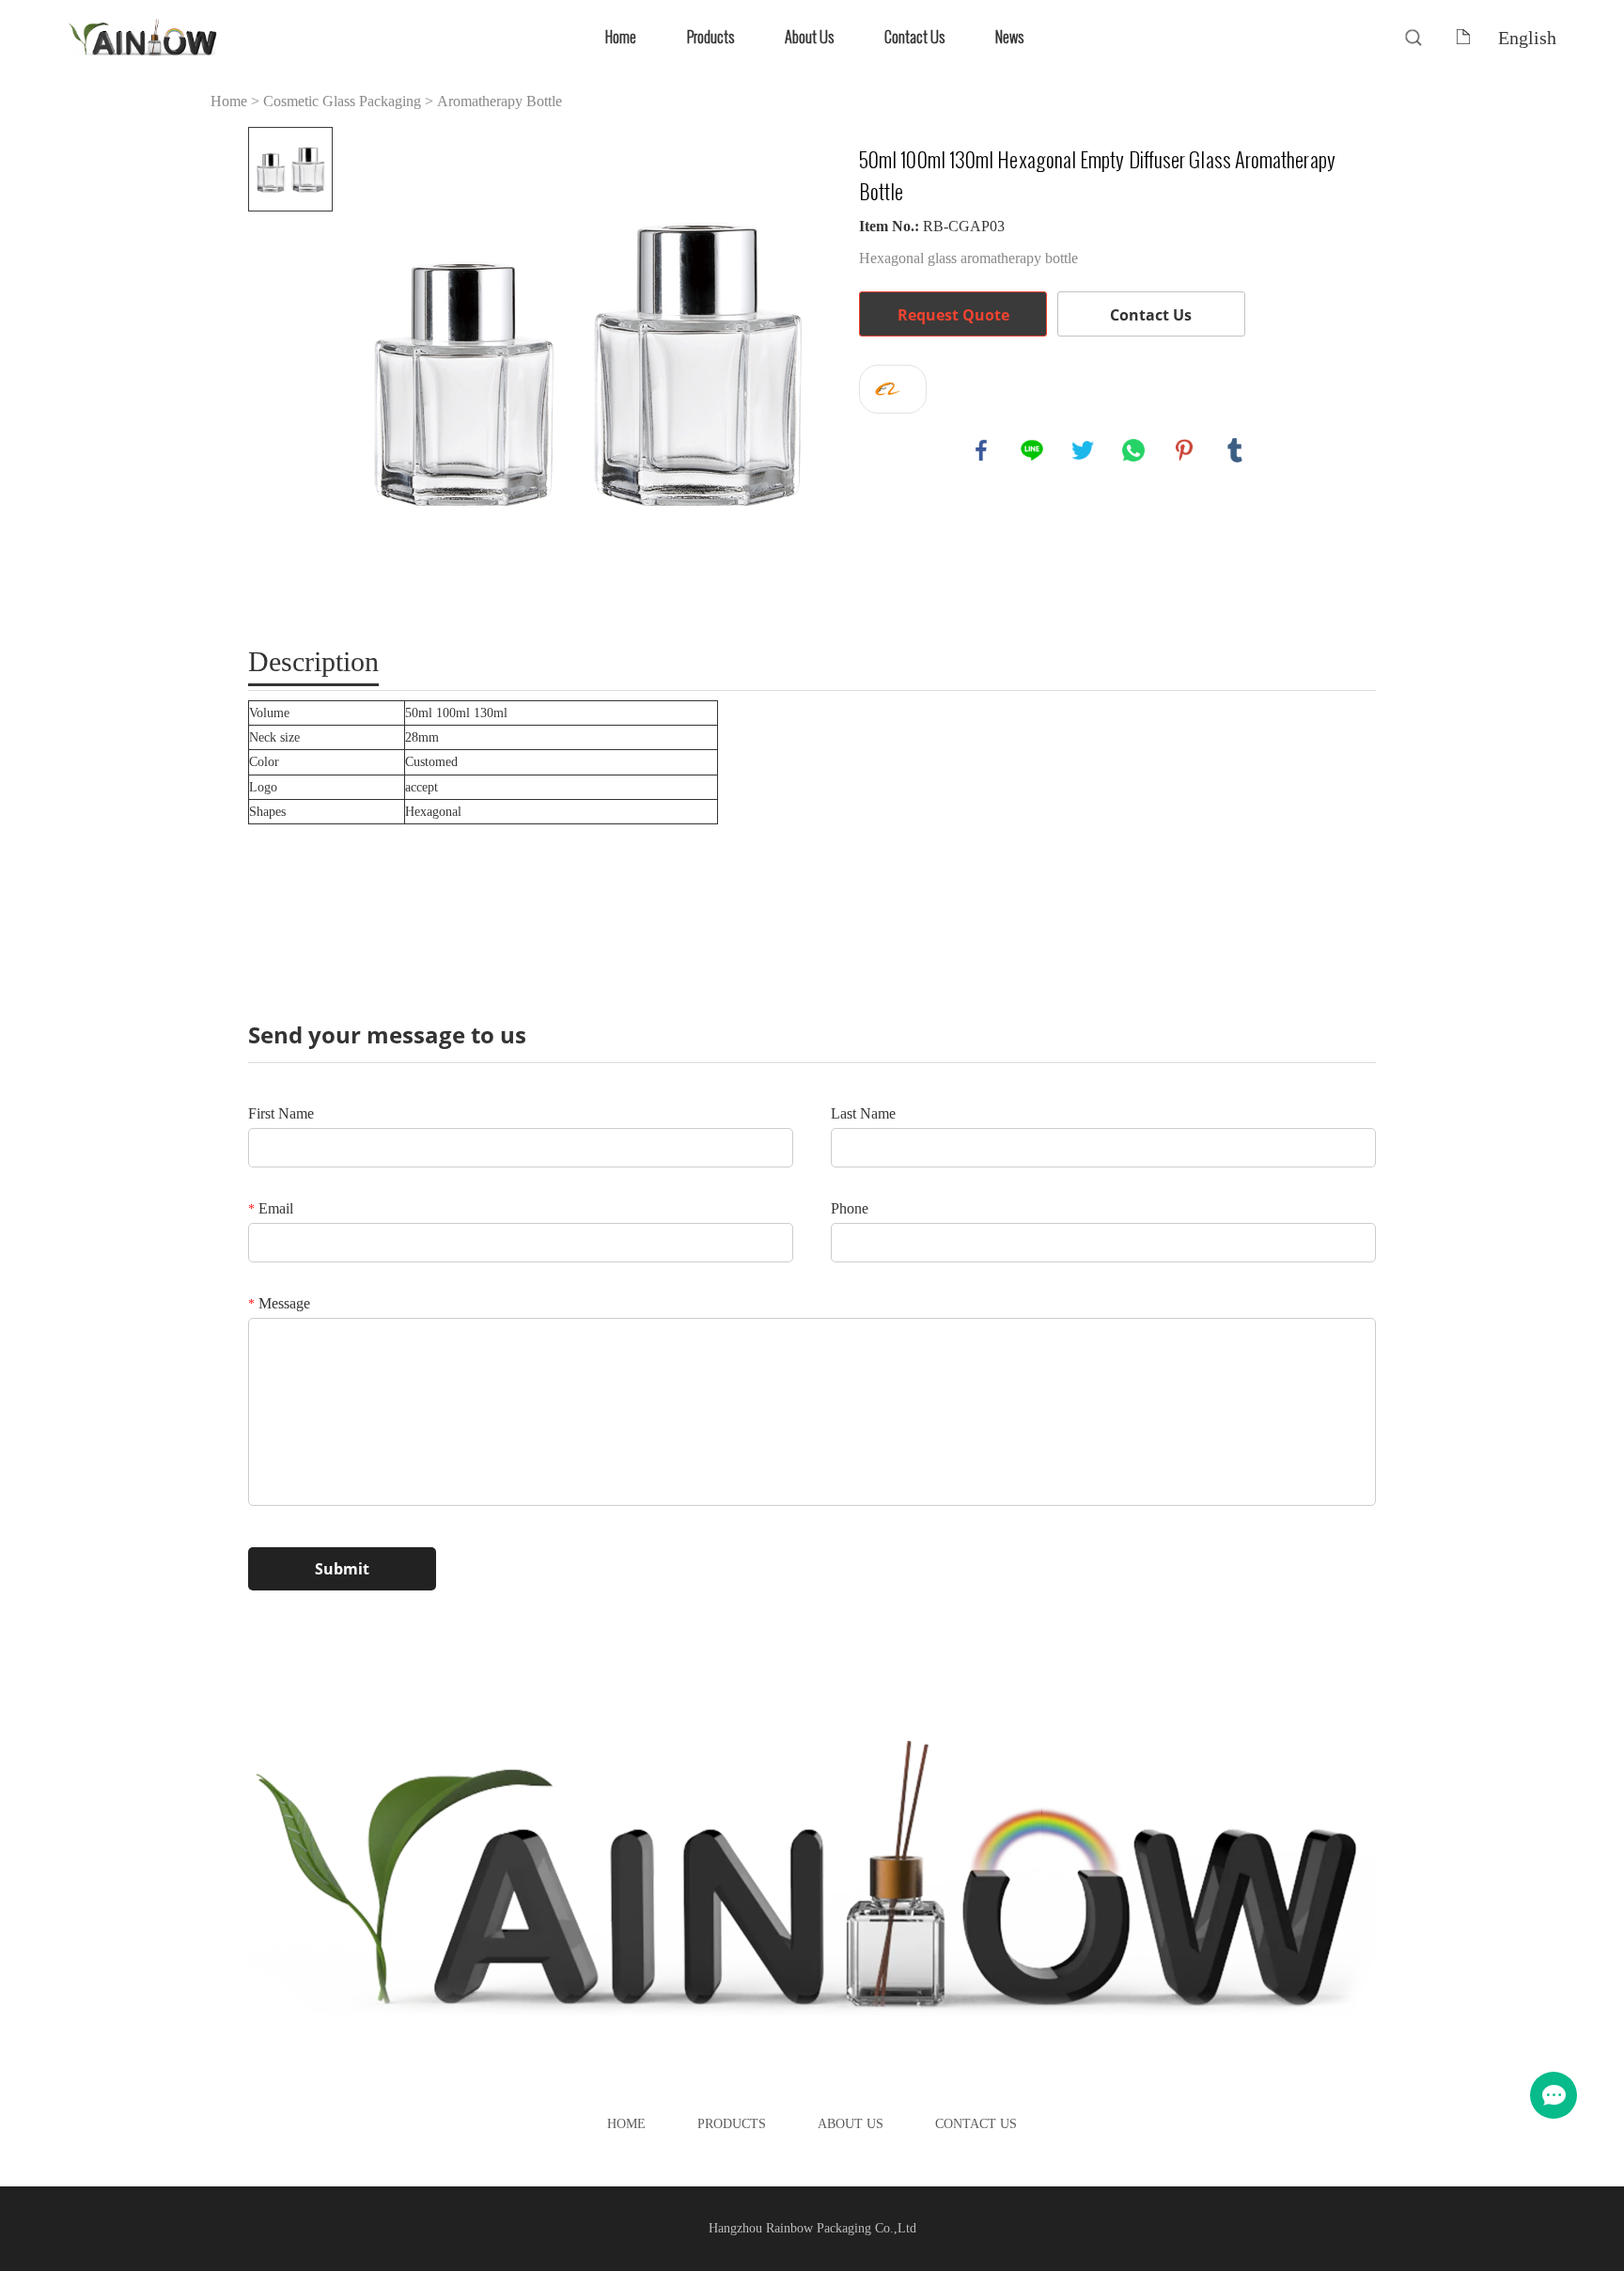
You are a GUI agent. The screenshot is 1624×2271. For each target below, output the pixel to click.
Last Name (863, 1113)
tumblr (1235, 450)
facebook (981, 450)
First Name (281, 1113)
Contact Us (914, 37)
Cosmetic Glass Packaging (342, 101)
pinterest (1184, 450)
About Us (809, 37)
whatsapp (1133, 450)
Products (710, 37)
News (1009, 37)
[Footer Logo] (812, 1880)
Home (621, 37)
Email (271, 1208)
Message (279, 1303)
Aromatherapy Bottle (500, 101)
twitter (1083, 450)
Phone (850, 1208)
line (1032, 450)
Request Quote (953, 315)
